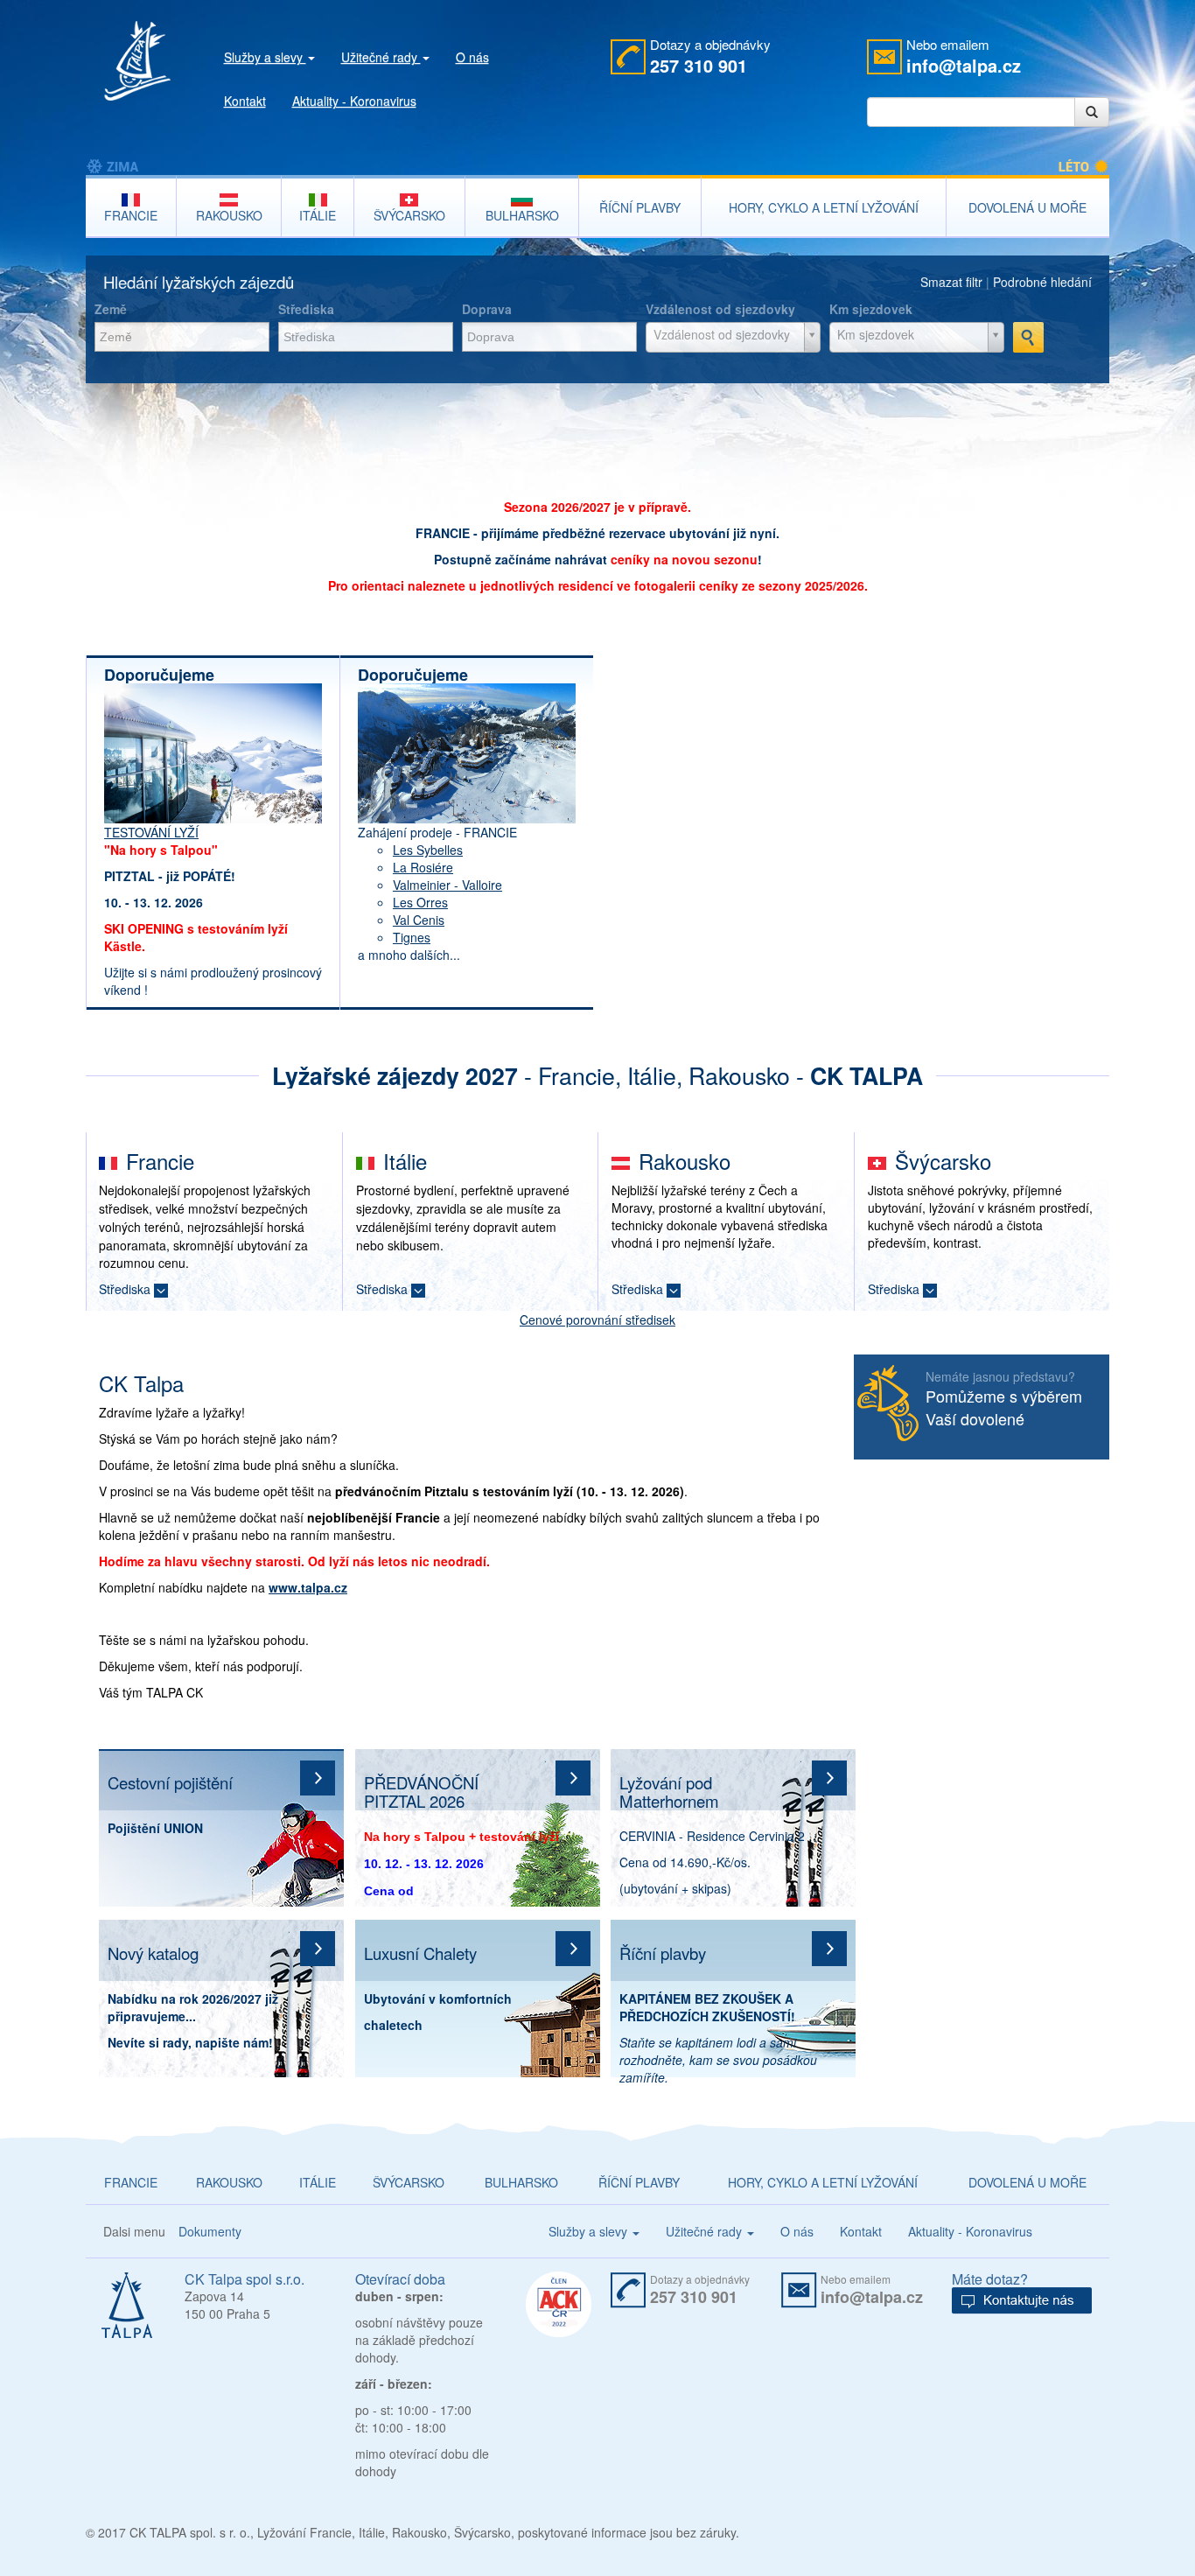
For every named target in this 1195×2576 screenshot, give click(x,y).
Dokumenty (210, 2231)
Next (1146, 845)
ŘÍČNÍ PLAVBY (639, 2182)
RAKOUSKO (229, 2182)
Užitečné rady (381, 57)
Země (111, 309)
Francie (160, 1161)
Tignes (412, 937)
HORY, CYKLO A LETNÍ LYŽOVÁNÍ (823, 2182)
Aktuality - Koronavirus (354, 101)
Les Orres (420, 902)
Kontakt (245, 101)
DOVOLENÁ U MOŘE (1027, 2182)
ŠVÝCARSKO (409, 2182)
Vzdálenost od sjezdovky (720, 309)
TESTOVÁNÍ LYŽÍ (151, 832)
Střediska (306, 309)
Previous (49, 845)
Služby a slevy (265, 57)
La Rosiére (423, 867)
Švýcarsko (943, 1161)
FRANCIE (131, 2182)
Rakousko (685, 1161)
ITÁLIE (318, 2182)
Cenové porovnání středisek (597, 1319)
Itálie (405, 1161)
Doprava (487, 309)
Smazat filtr (951, 282)
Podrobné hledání (1042, 282)
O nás (472, 57)
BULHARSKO (521, 2182)
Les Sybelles (428, 850)
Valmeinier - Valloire (447, 885)
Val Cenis (419, 920)
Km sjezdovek (871, 309)
